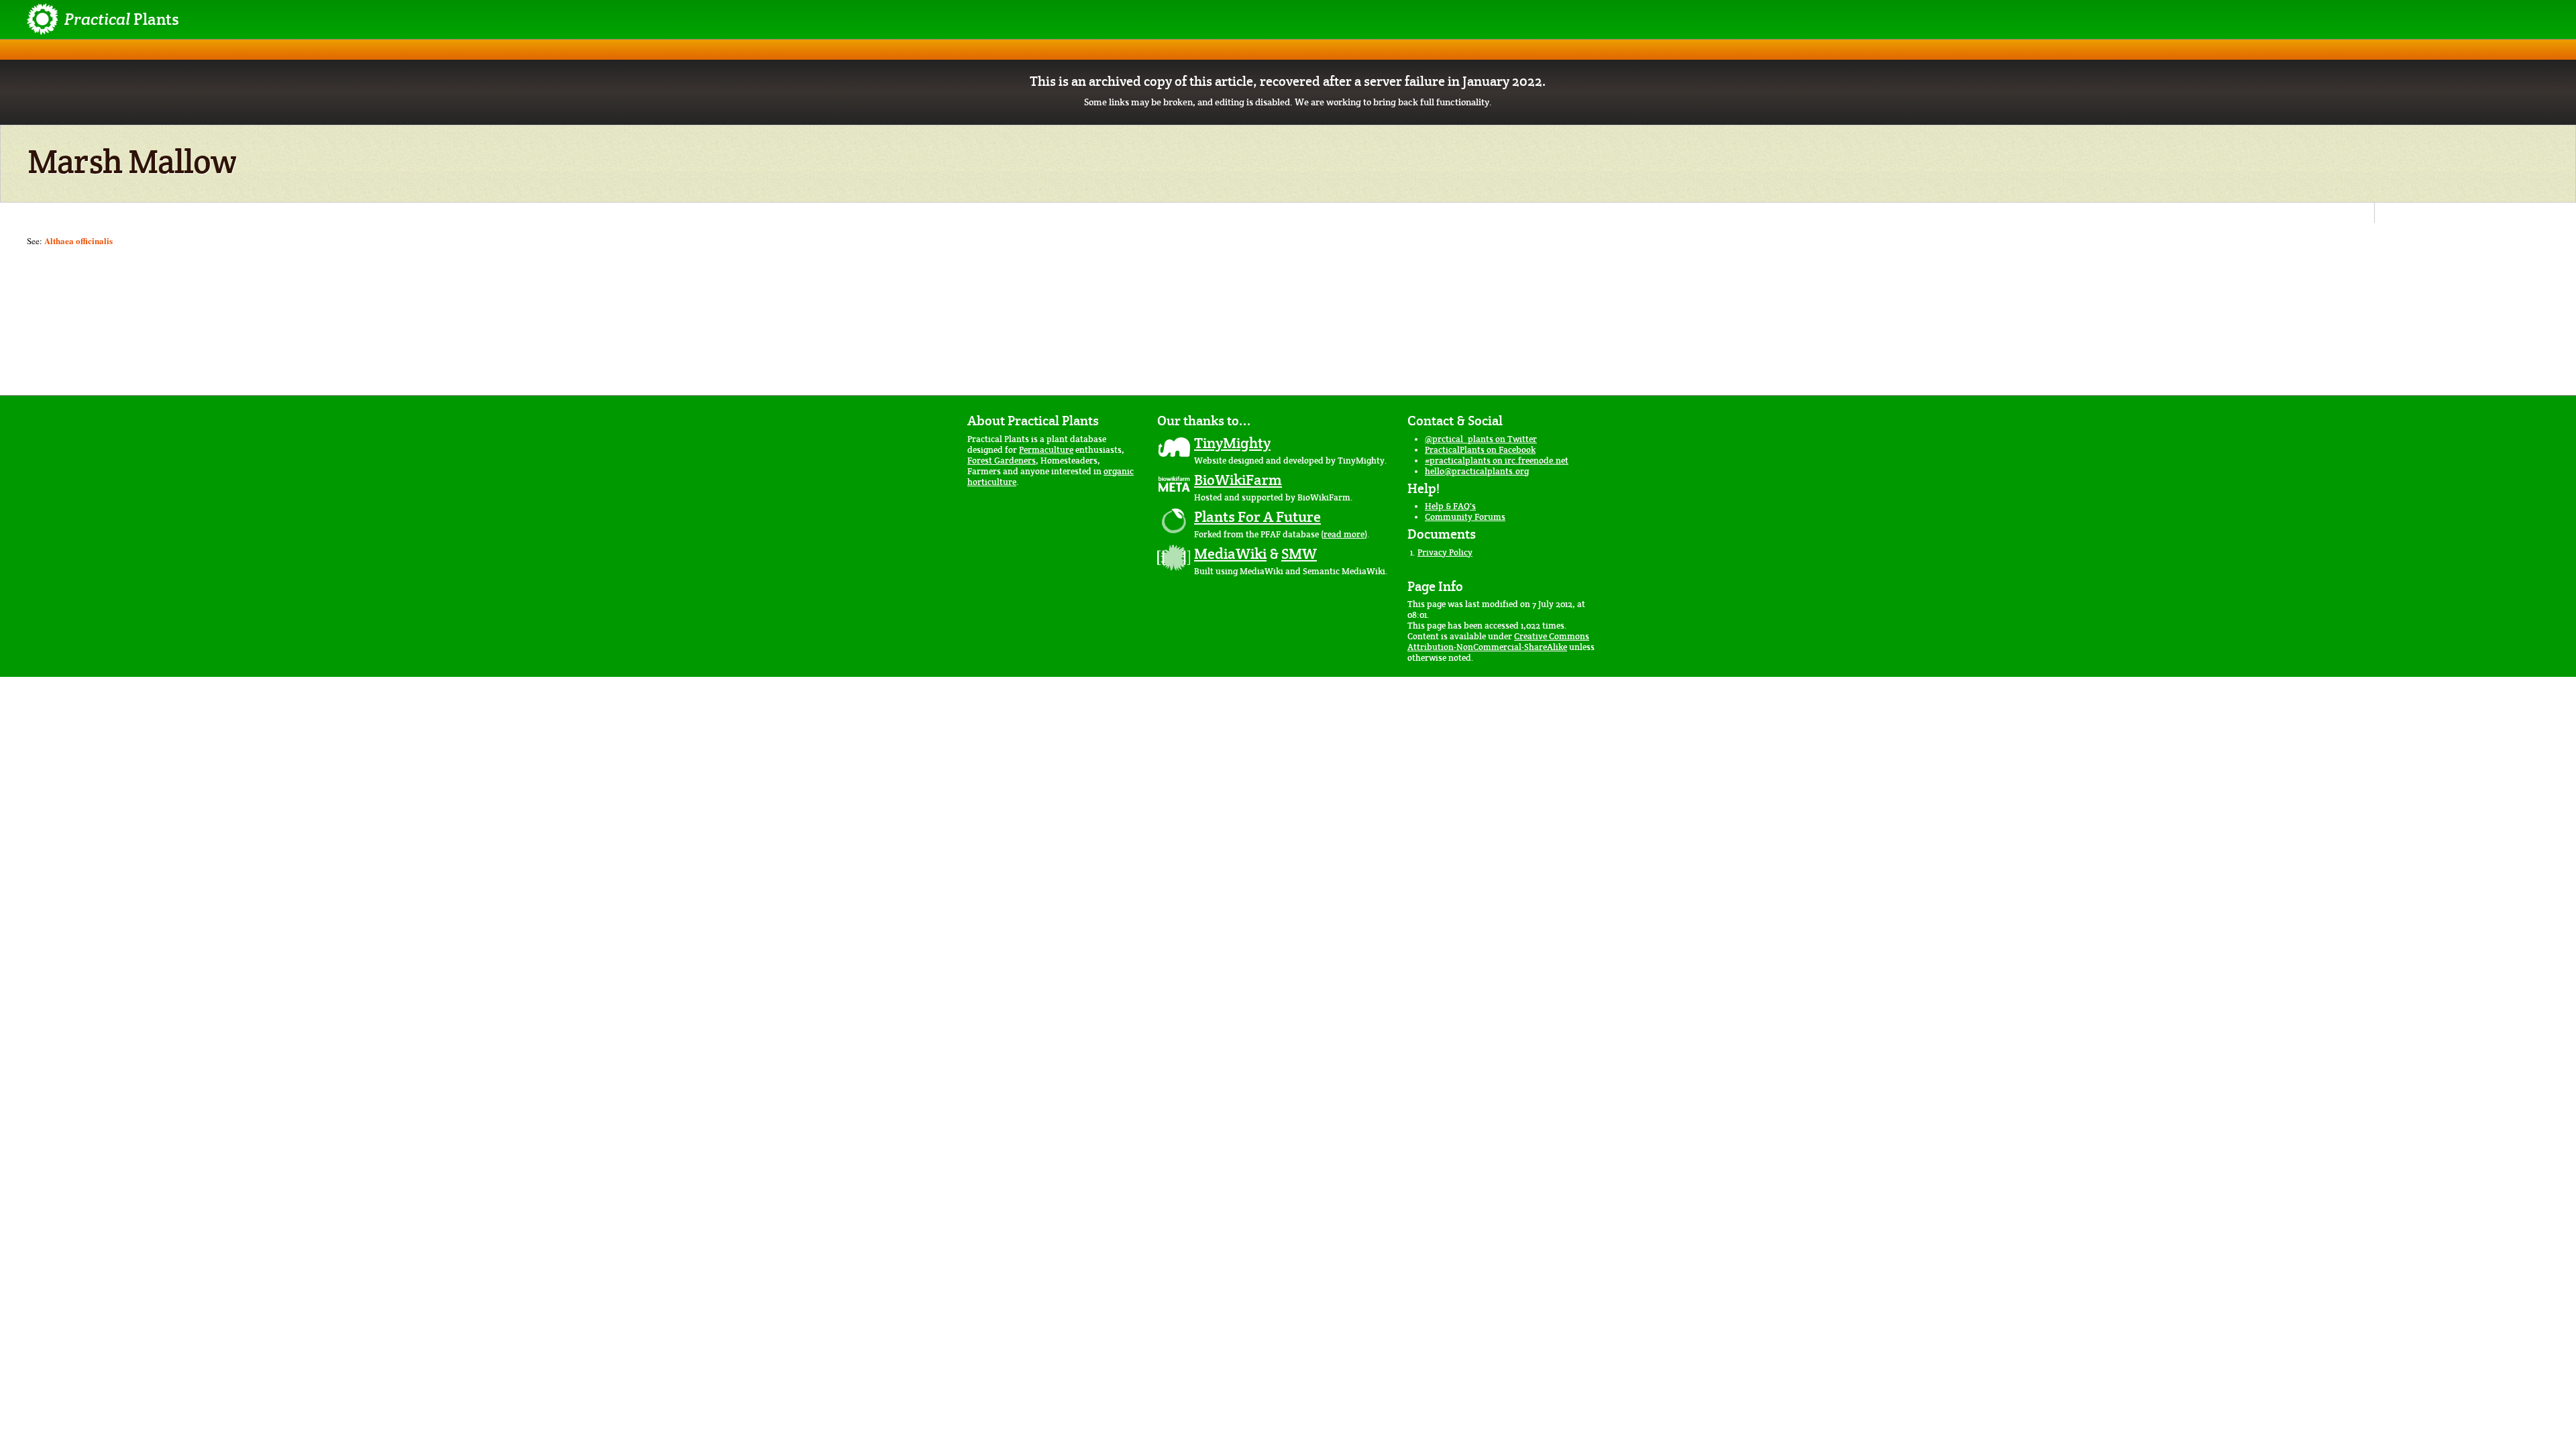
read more (1344, 534)
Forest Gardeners (1002, 461)
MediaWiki (1230, 553)
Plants (122, 19)
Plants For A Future (1257, 517)
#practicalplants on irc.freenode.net (1497, 461)
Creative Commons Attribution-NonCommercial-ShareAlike (1498, 642)
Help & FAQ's (1450, 506)
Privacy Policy (1445, 552)
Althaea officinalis (78, 240)
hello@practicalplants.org (1477, 471)
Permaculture (1046, 450)
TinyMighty (1232, 443)
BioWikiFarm (1238, 480)
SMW (1299, 553)
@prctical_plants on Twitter (1481, 439)
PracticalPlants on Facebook (1480, 450)
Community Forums (1465, 517)
